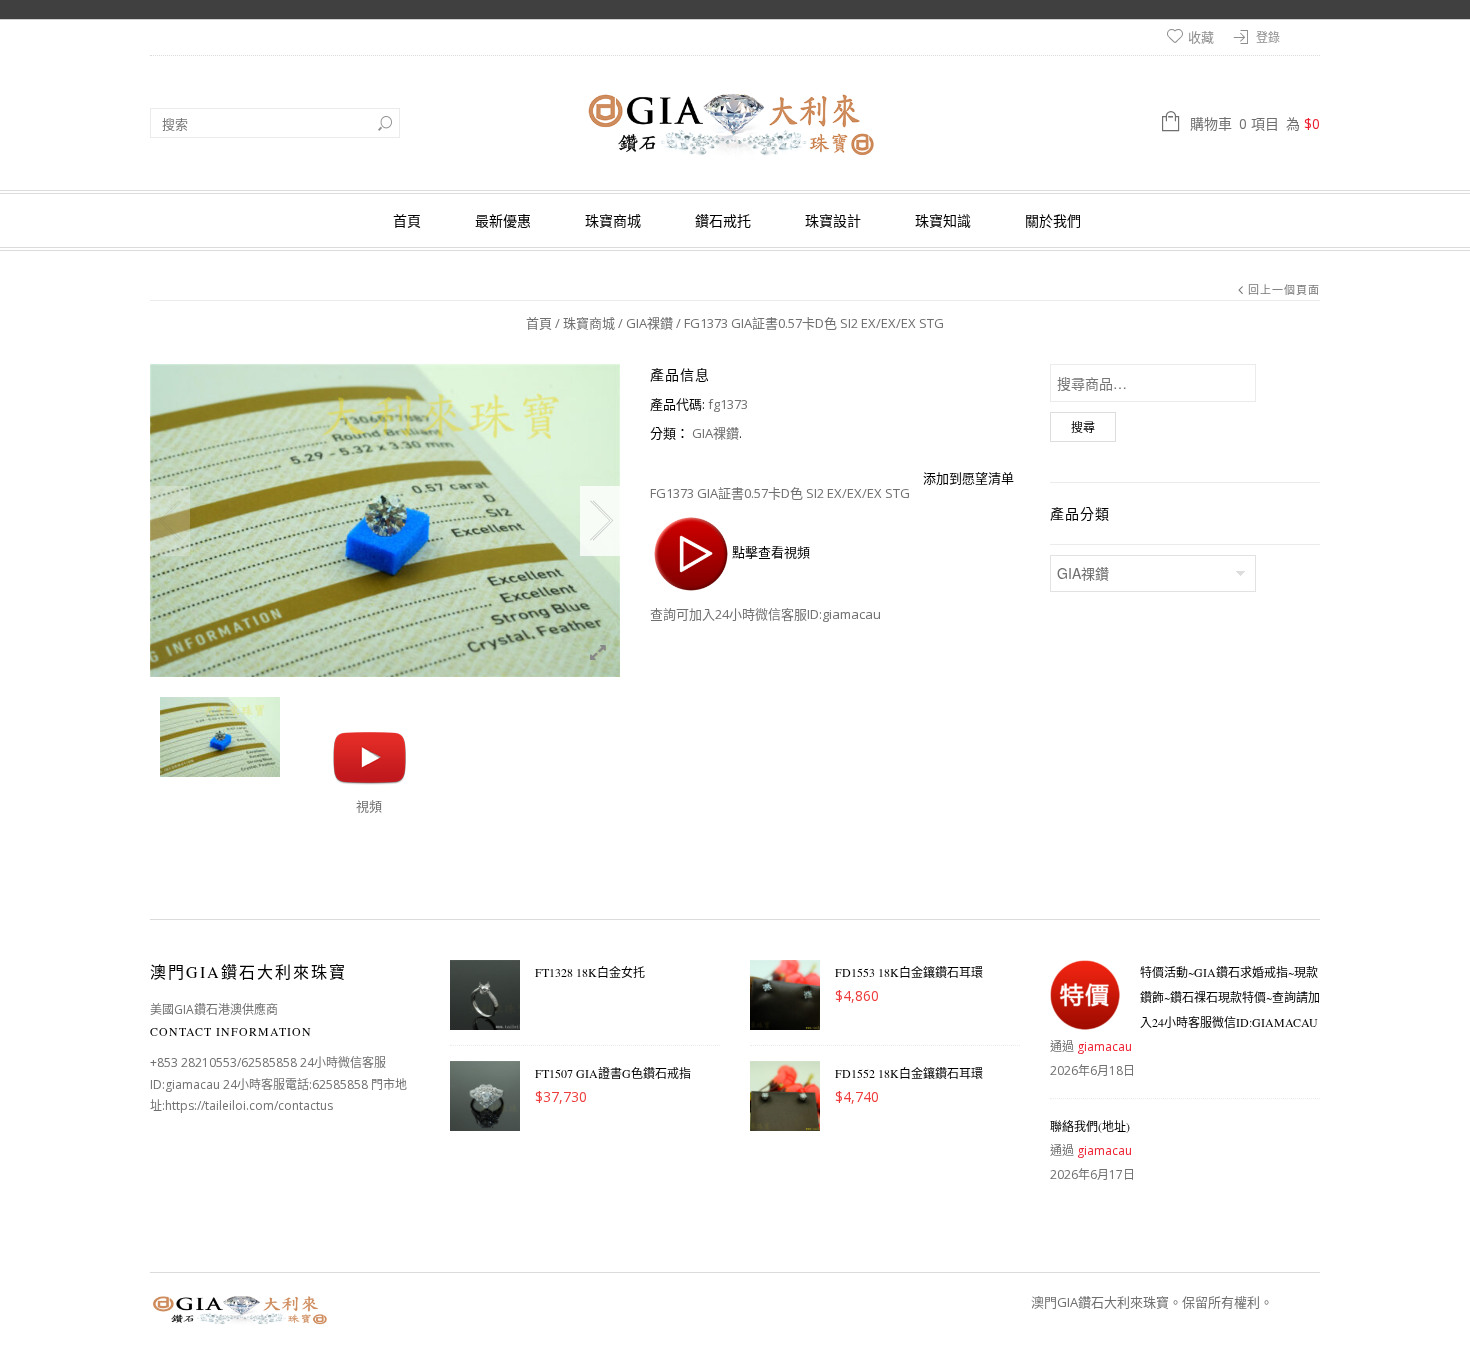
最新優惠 (503, 220)
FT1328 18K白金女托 (590, 972)
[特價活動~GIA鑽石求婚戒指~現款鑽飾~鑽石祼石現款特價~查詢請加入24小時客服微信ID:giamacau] (1085, 995)
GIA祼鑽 (649, 323)
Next (600, 521)
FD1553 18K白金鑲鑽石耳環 (909, 972)
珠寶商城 (613, 220)
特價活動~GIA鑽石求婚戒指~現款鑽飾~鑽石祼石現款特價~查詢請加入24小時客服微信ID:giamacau (1230, 997)
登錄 (1268, 37)
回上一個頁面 (1284, 289)
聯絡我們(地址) (1090, 1126)
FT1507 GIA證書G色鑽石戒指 (613, 1073)
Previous (170, 521)
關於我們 (1053, 220)
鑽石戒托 (723, 220)
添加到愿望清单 (968, 478)
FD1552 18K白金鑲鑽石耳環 (909, 1073)
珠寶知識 (943, 220)
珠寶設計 (833, 220)
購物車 (1255, 123)
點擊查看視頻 (771, 553)
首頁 (407, 220)
